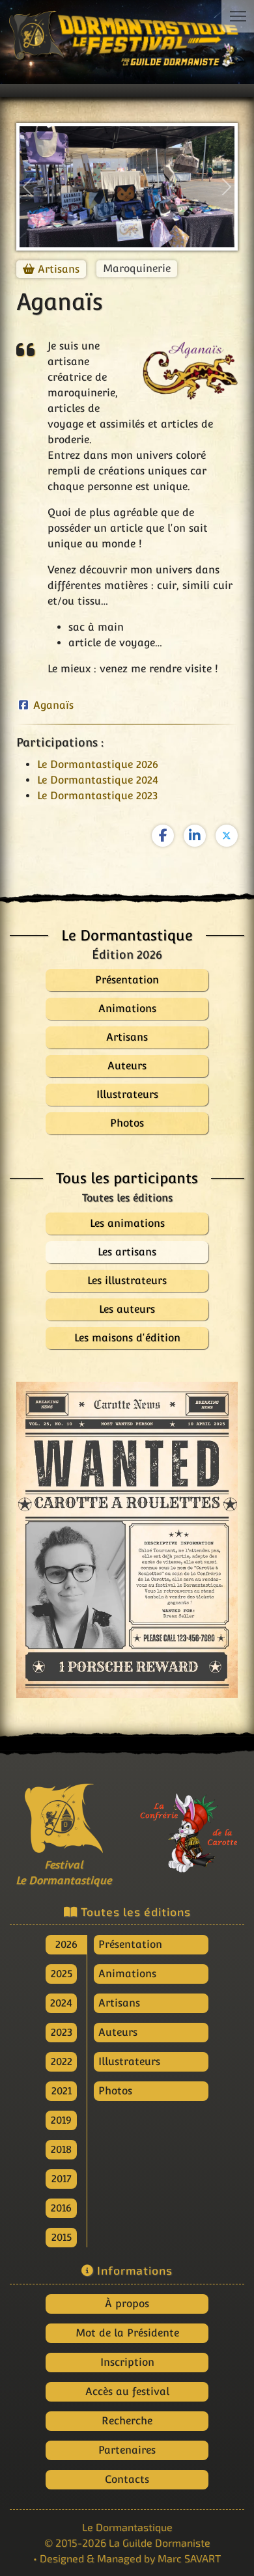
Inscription (127, 2362)
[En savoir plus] (190, 1827)
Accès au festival (127, 2391)
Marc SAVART (189, 2558)
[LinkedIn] (195, 836)
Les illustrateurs (127, 1281)
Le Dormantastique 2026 (98, 764)
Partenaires (127, 2450)
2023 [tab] (62, 2032)
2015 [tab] (62, 2237)
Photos (115, 2091)
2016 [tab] (61, 2208)
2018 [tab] (61, 2149)
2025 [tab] (62, 1974)
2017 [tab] (62, 2179)
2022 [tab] (62, 2062)
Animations (127, 1974)
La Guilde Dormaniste (160, 2542)
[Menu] (238, 16)
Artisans (59, 269)
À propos (127, 2304)
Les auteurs (127, 1309)
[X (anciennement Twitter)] (227, 836)
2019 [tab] (61, 2120)
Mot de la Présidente (127, 2333)
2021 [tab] (62, 2091)
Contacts (127, 2479)
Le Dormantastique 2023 (97, 796)
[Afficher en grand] (127, 1540)
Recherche (127, 2421)
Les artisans (127, 1252)
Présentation (130, 1944)
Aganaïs (53, 705)
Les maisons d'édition (127, 1338)
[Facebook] (163, 836)
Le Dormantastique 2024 (98, 780)
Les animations (127, 1223)
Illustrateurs (129, 2062)
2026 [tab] (66, 1944)
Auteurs (118, 2032)
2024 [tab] (61, 2003)
